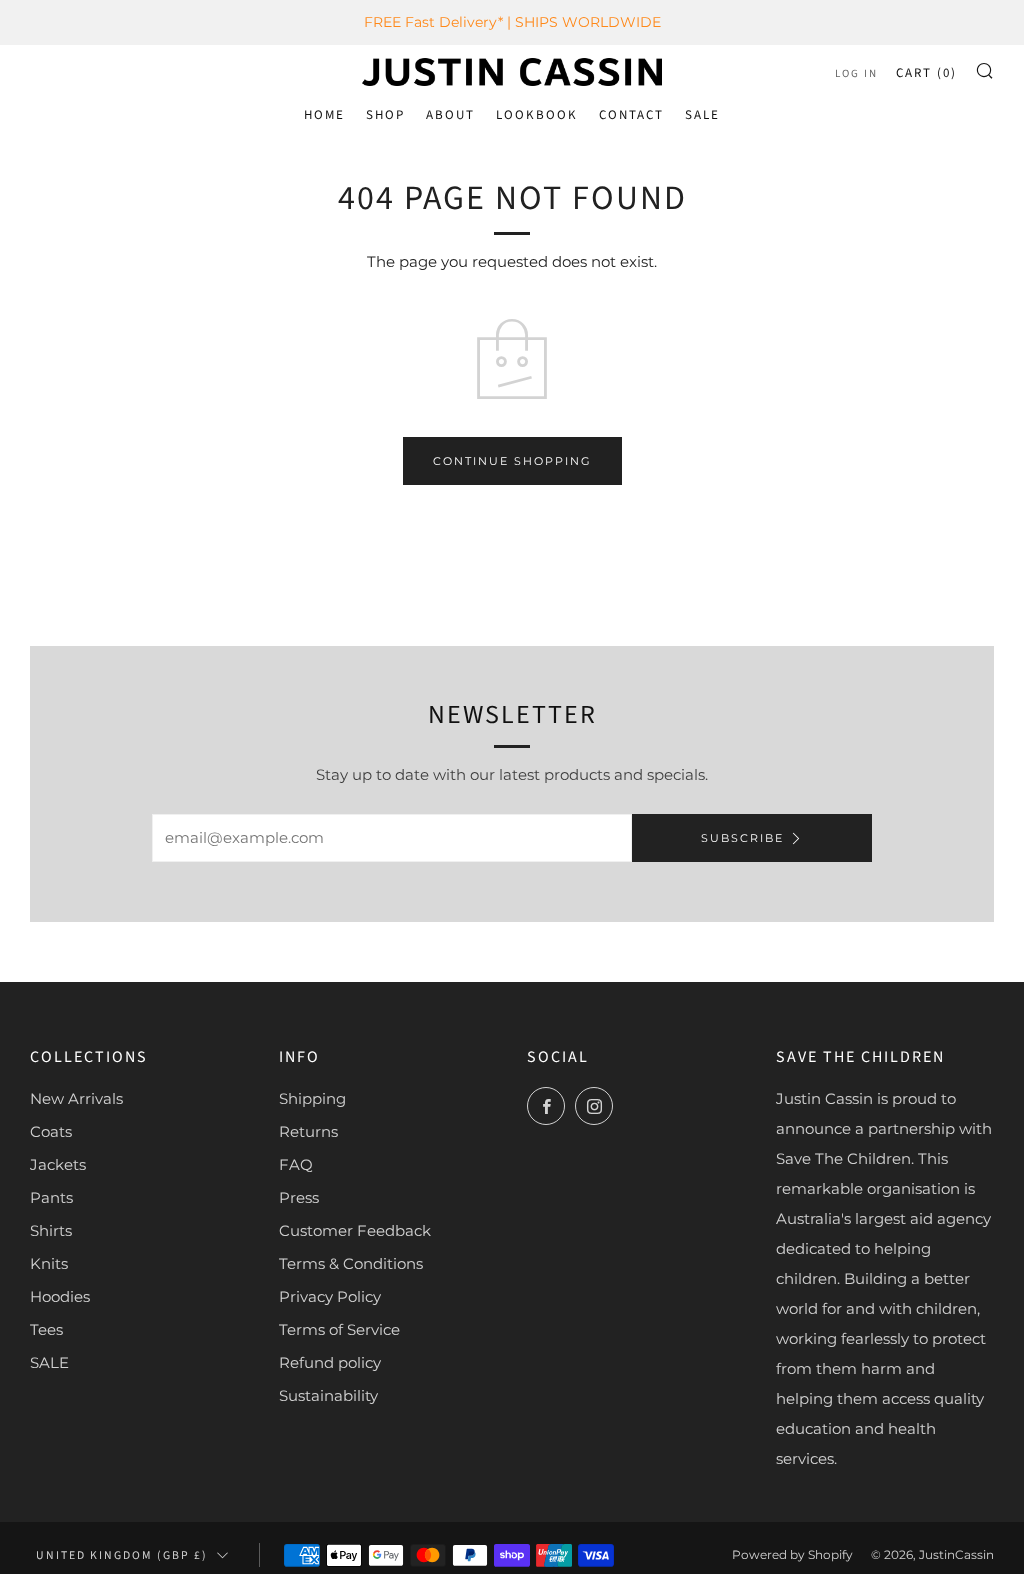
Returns (308, 1131)
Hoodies (60, 1296)
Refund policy (330, 1362)
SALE (702, 115)
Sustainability (328, 1395)
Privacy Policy (330, 1296)
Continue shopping (512, 461)
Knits (49, 1263)
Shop (385, 115)
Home (324, 115)
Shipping (312, 1098)
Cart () (926, 73)
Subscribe (742, 838)
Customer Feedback (355, 1230)
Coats (51, 1131)
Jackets (58, 1164)
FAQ (296, 1164)
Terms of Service (339, 1329)
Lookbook (537, 115)
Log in (856, 73)
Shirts (51, 1230)
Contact (631, 115)
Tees (46, 1329)
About (450, 115)
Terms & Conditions (351, 1263)
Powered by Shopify (792, 1554)
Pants (51, 1197)
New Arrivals (76, 1098)
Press (299, 1197)
